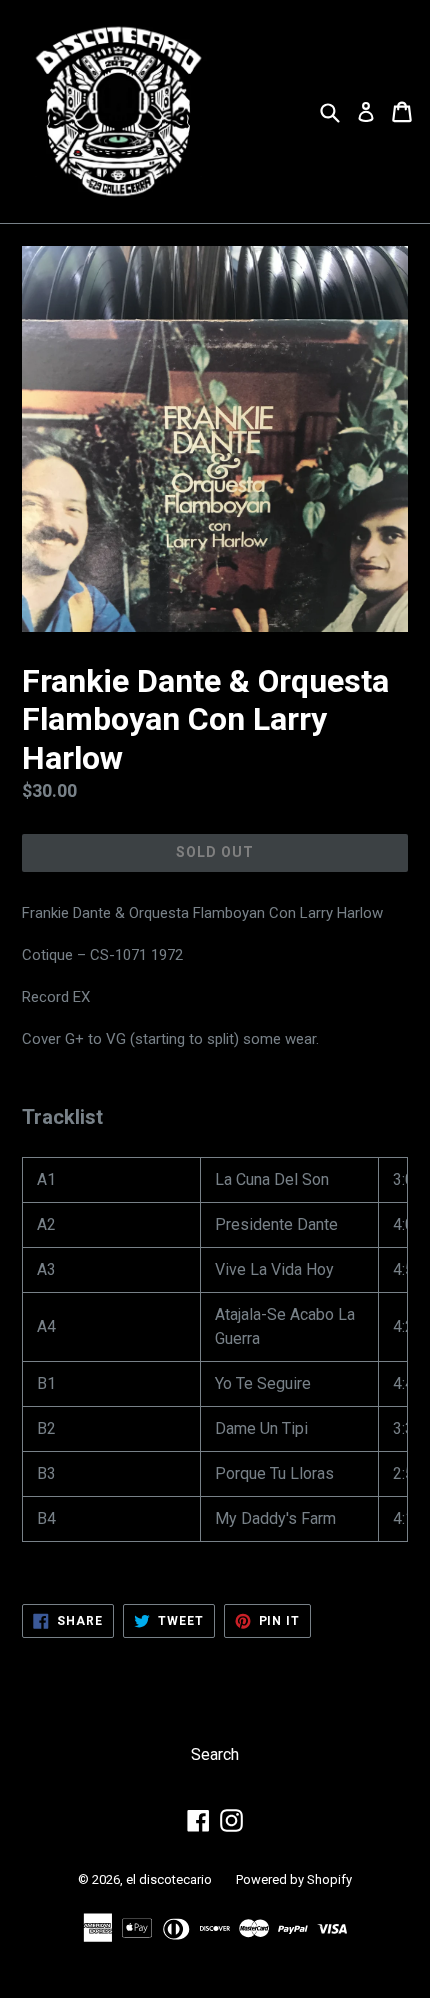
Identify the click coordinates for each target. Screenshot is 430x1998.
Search (215, 1754)
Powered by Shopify (294, 1879)
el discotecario (169, 1879)
